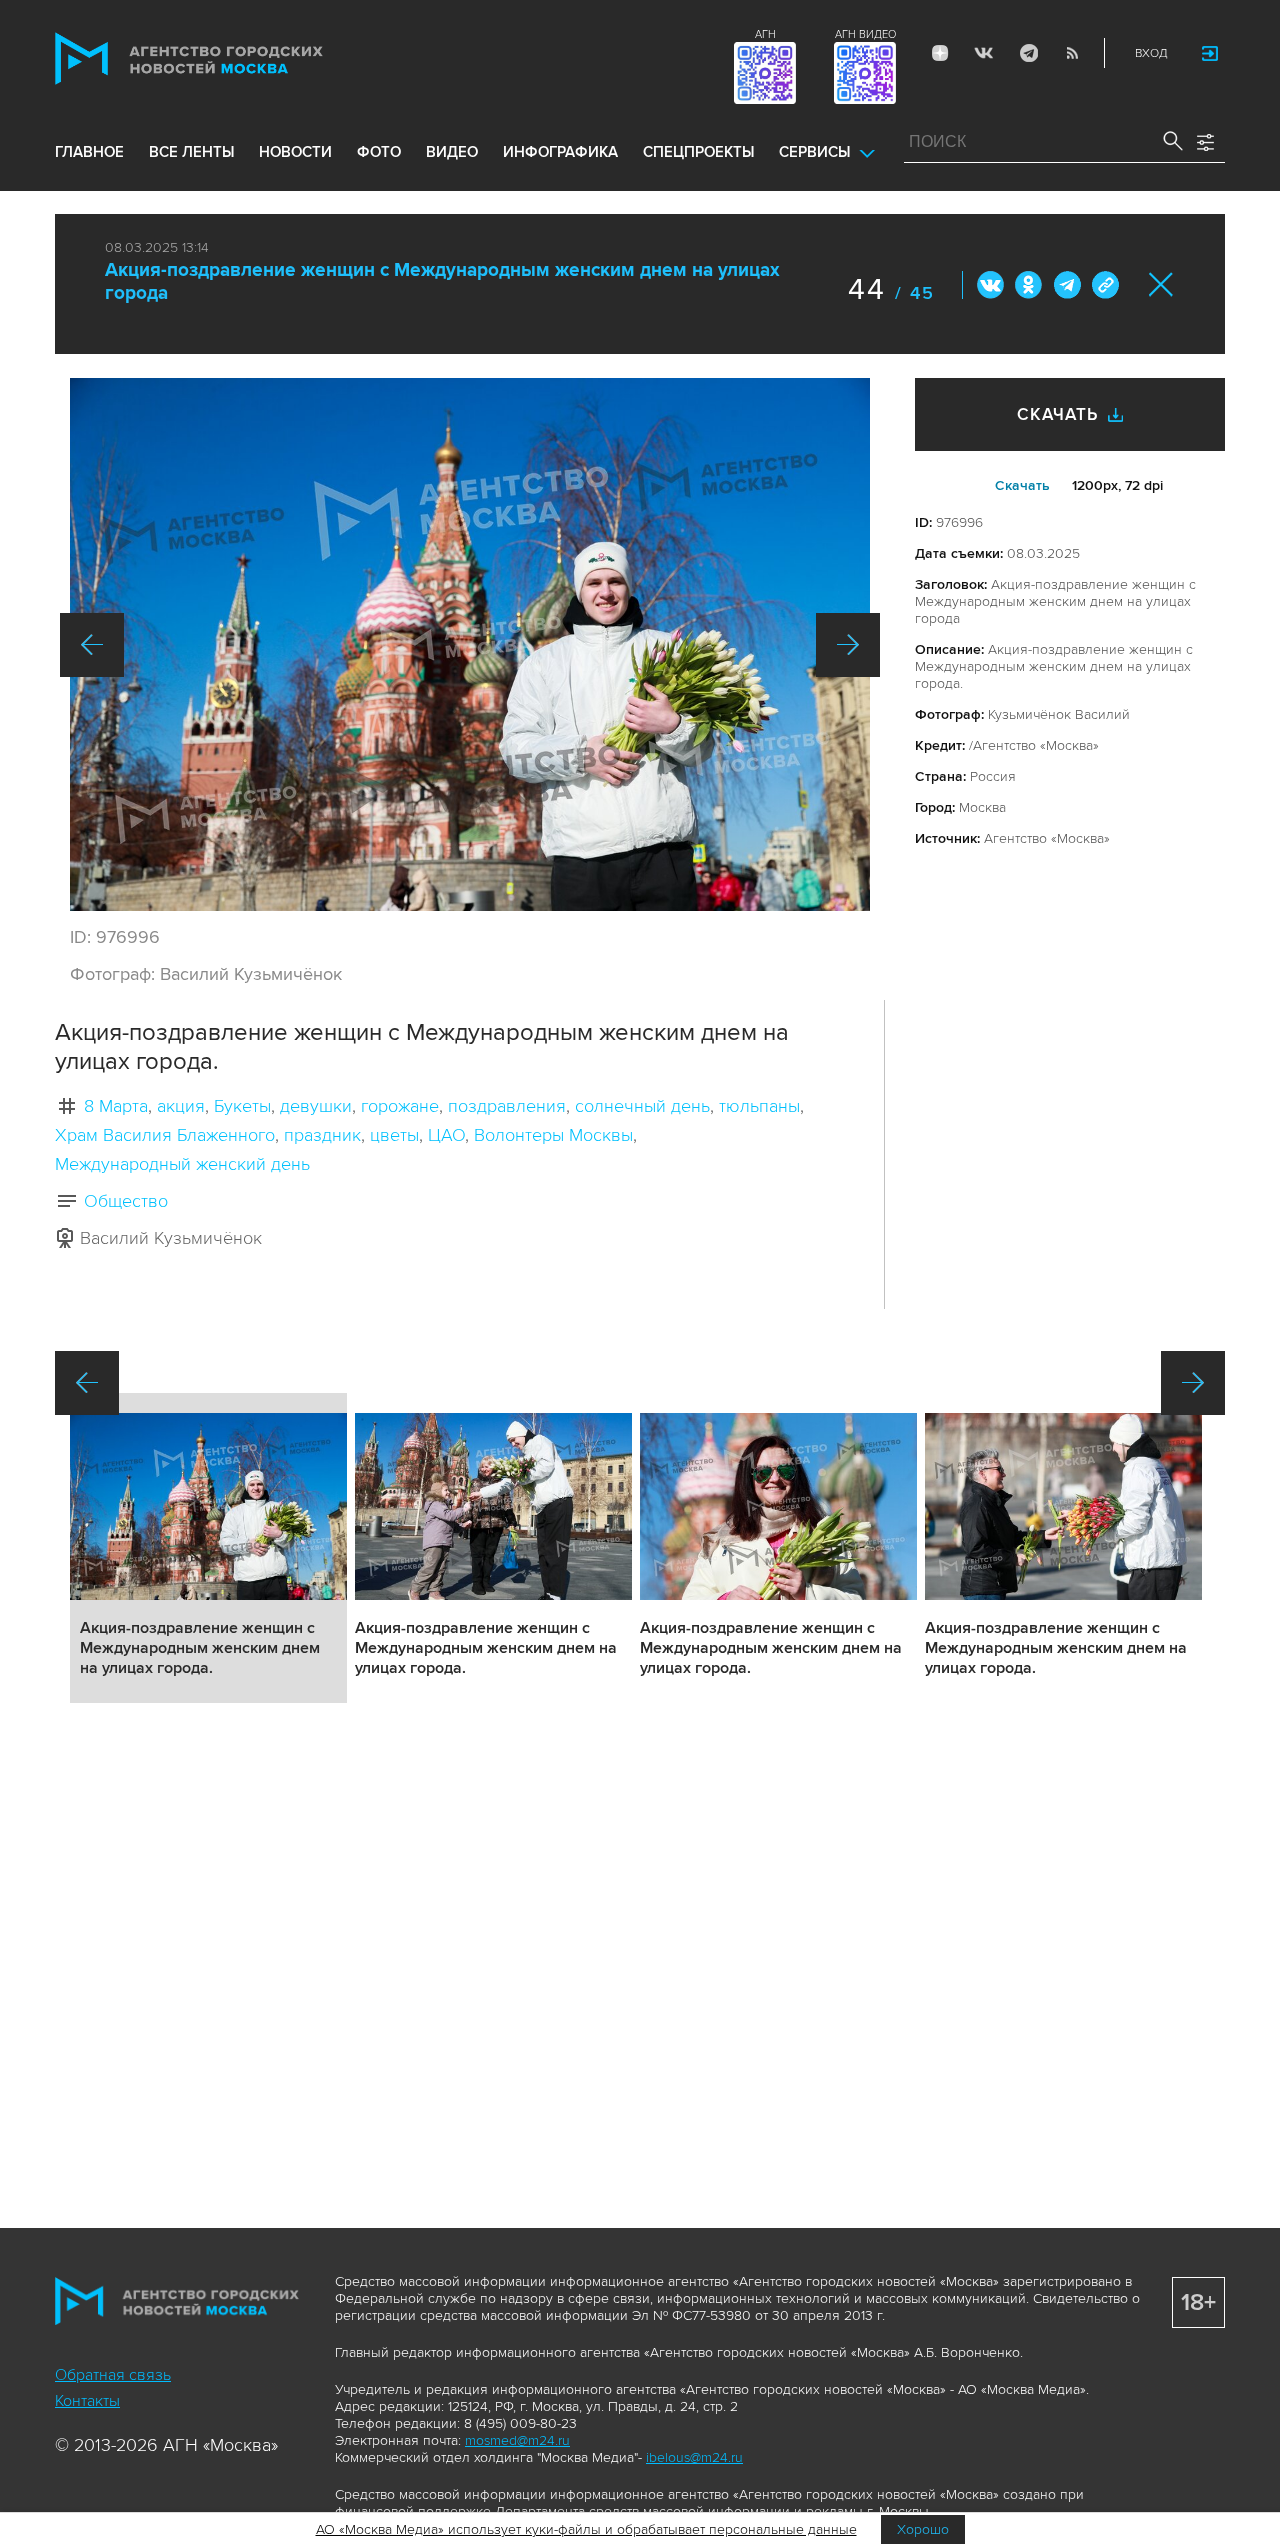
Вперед (848, 645)
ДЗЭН (940, 53)
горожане (400, 1106)
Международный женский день (182, 1164)
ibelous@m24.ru (694, 2457)
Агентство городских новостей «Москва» (227, 58)
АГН (765, 34)
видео (452, 152)
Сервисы (814, 152)
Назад (92, 645)
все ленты (191, 152)
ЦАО (446, 1135)
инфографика (560, 152)
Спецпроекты (698, 152)
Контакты (87, 2401)
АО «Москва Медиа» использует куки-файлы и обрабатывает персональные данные (586, 2529)
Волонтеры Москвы (553, 1135)
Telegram (1028, 53)
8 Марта (116, 1106)
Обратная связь (113, 2375)
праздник (322, 1135)
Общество (126, 1201)
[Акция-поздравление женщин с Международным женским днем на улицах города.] (470, 644)
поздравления (507, 1106)
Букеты (242, 1106)
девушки (316, 1106)
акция (181, 1106)
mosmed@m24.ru (517, 2440)
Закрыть (1161, 284)
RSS (1072, 53)
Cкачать (1022, 485)
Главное (89, 152)
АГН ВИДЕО (865, 34)
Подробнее (208, 1548)
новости (295, 152)
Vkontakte (984, 53)
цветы (394, 1135)
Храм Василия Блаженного (165, 1135)
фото (379, 152)
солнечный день (642, 1106)
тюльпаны (759, 1106)
